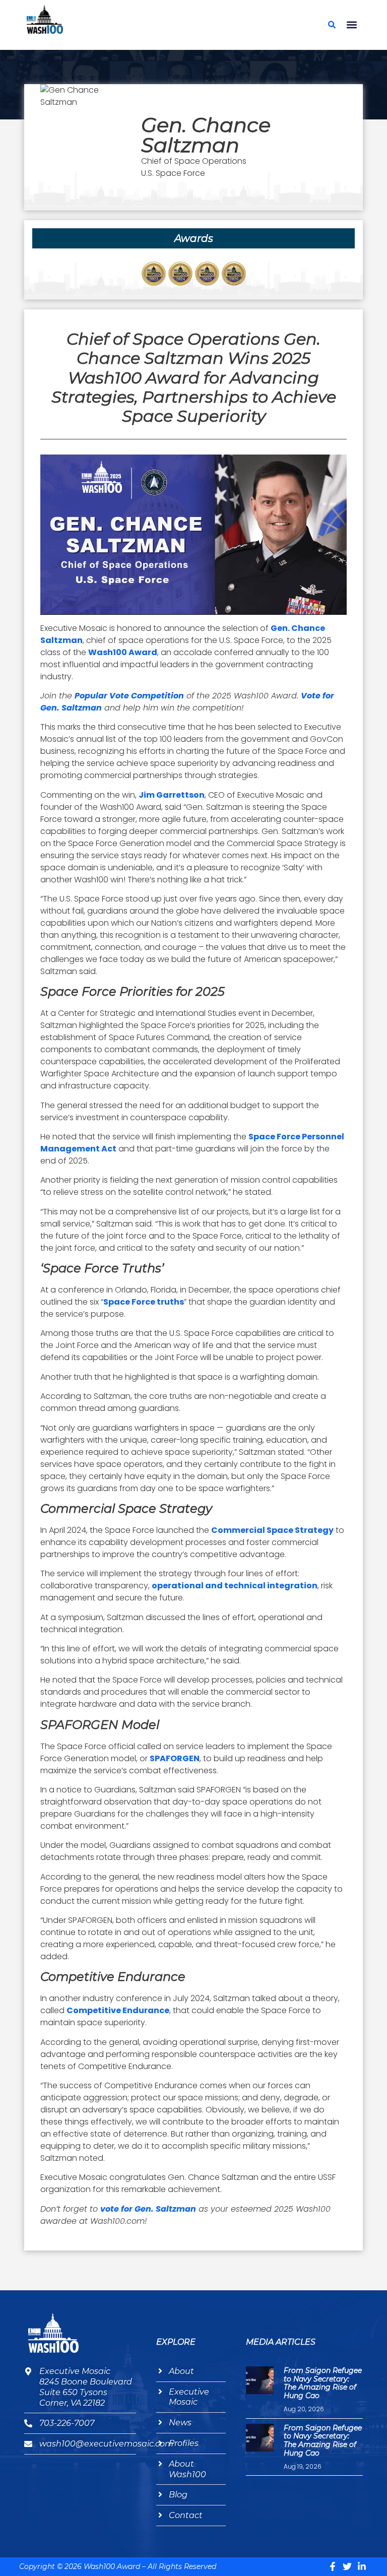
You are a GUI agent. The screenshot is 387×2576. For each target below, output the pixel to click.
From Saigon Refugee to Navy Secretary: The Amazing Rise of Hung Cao (323, 2383)
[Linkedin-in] (362, 2566)
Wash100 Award (123, 652)
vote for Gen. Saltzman (148, 2209)
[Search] (332, 25)
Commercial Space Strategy (272, 1530)
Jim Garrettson (172, 795)
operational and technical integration (235, 1586)
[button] (352, 25)
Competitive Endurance (118, 2010)
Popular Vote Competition (129, 696)
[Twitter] (347, 2566)
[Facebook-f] (333, 2566)
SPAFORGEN (175, 1758)
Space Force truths (144, 1302)
